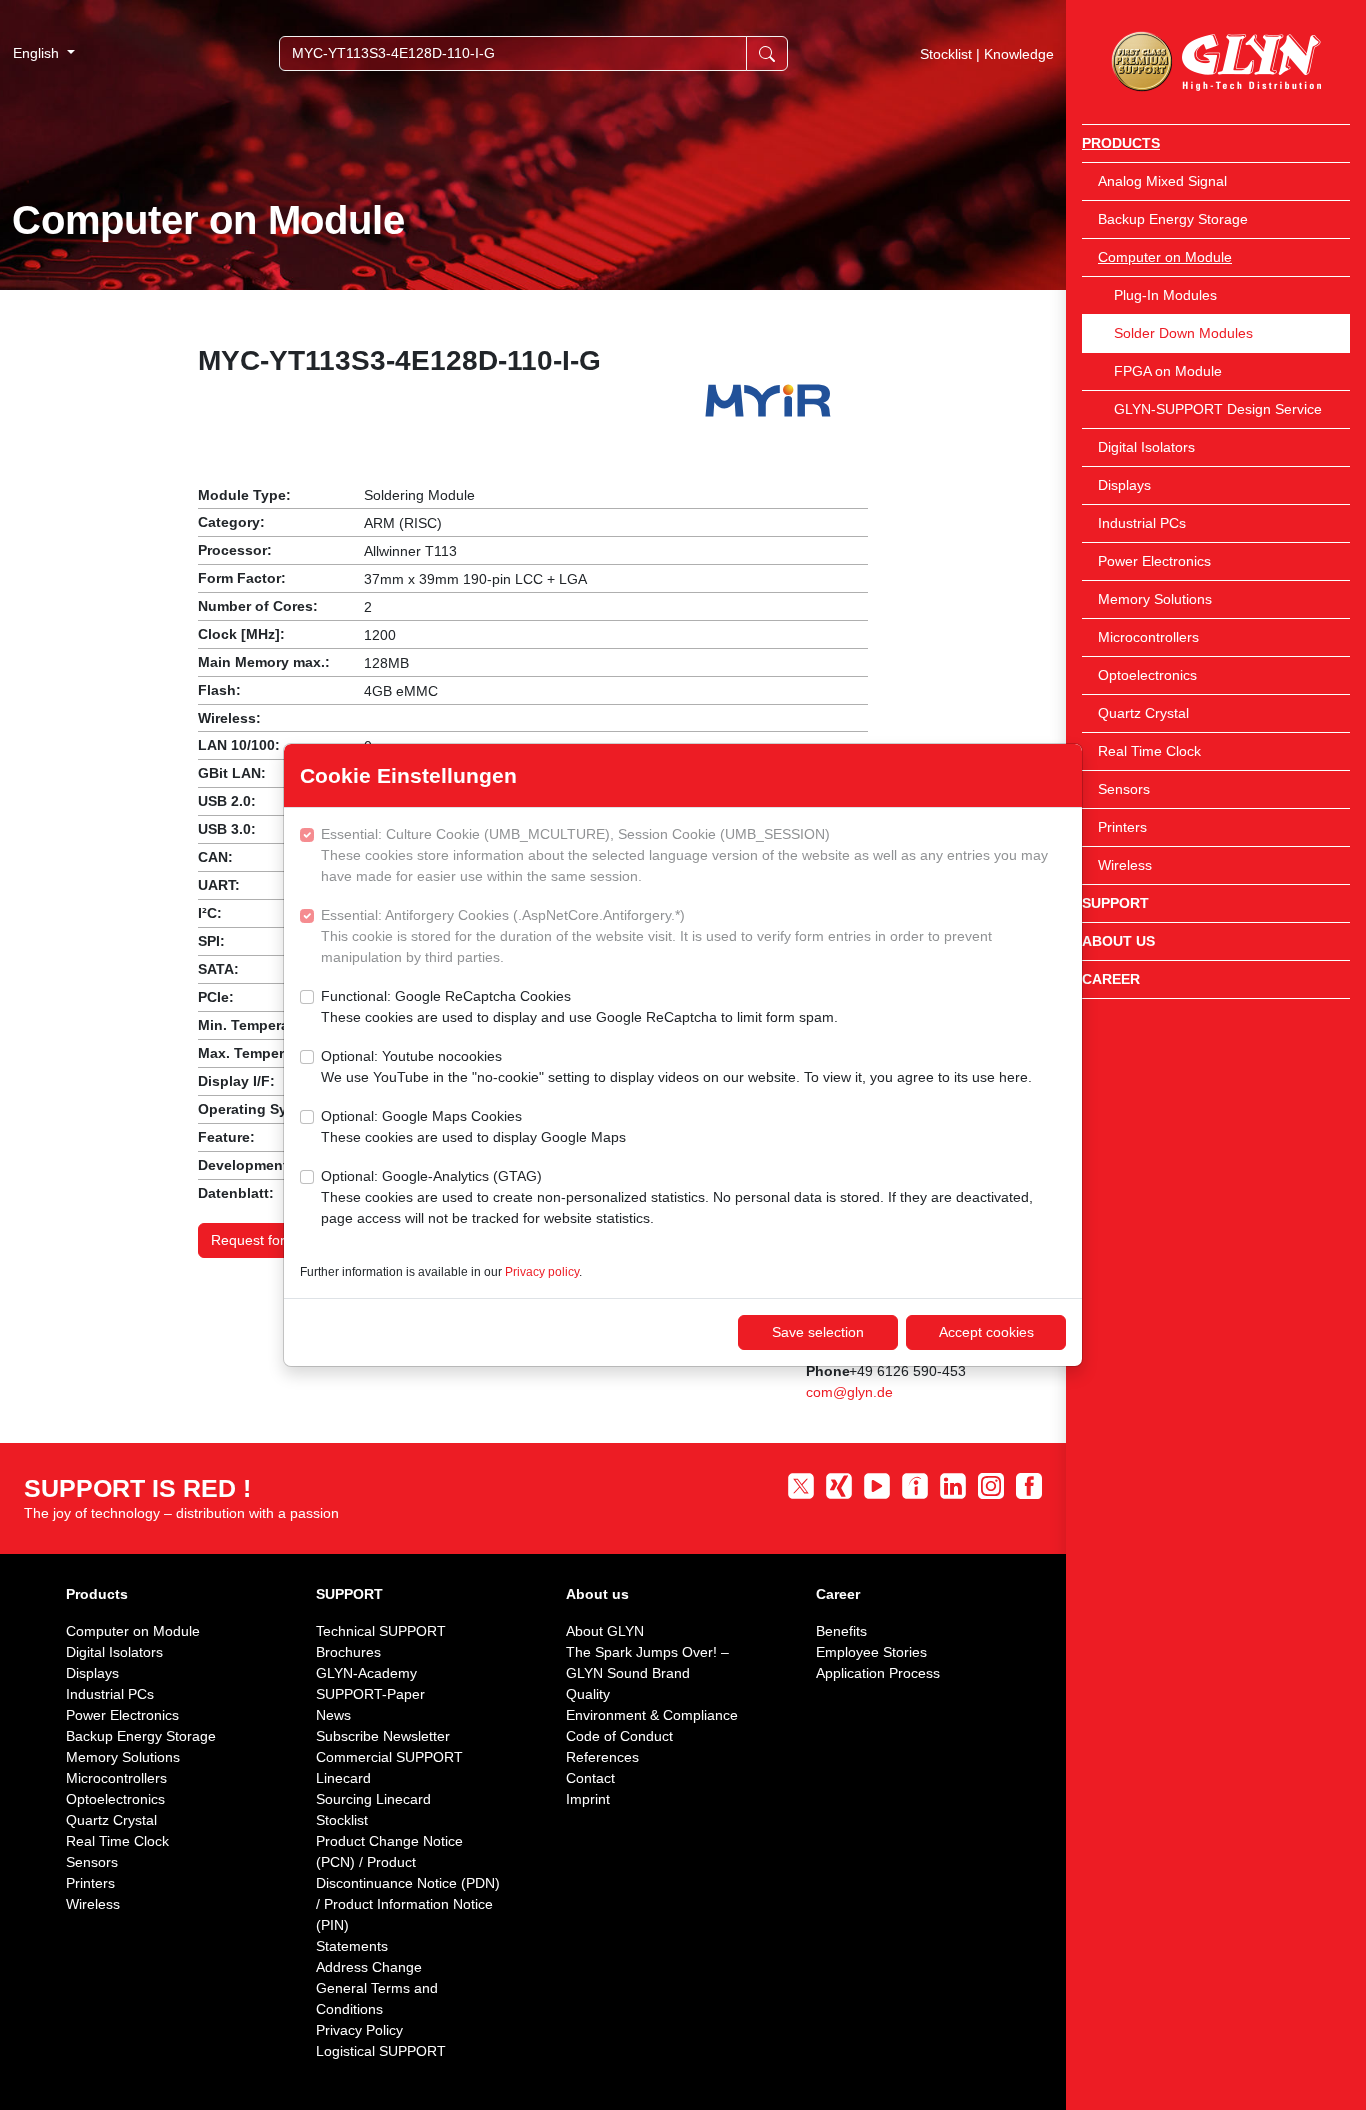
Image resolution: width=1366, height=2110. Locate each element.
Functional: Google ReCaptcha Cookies (579, 1006)
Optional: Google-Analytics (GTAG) (677, 1197)
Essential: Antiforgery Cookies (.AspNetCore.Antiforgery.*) (656, 936)
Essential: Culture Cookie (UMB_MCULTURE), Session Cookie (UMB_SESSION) (684, 855)
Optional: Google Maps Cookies (473, 1126)
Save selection (818, 1332)
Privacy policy (542, 1272)
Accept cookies (986, 1332)
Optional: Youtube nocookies (676, 1066)
